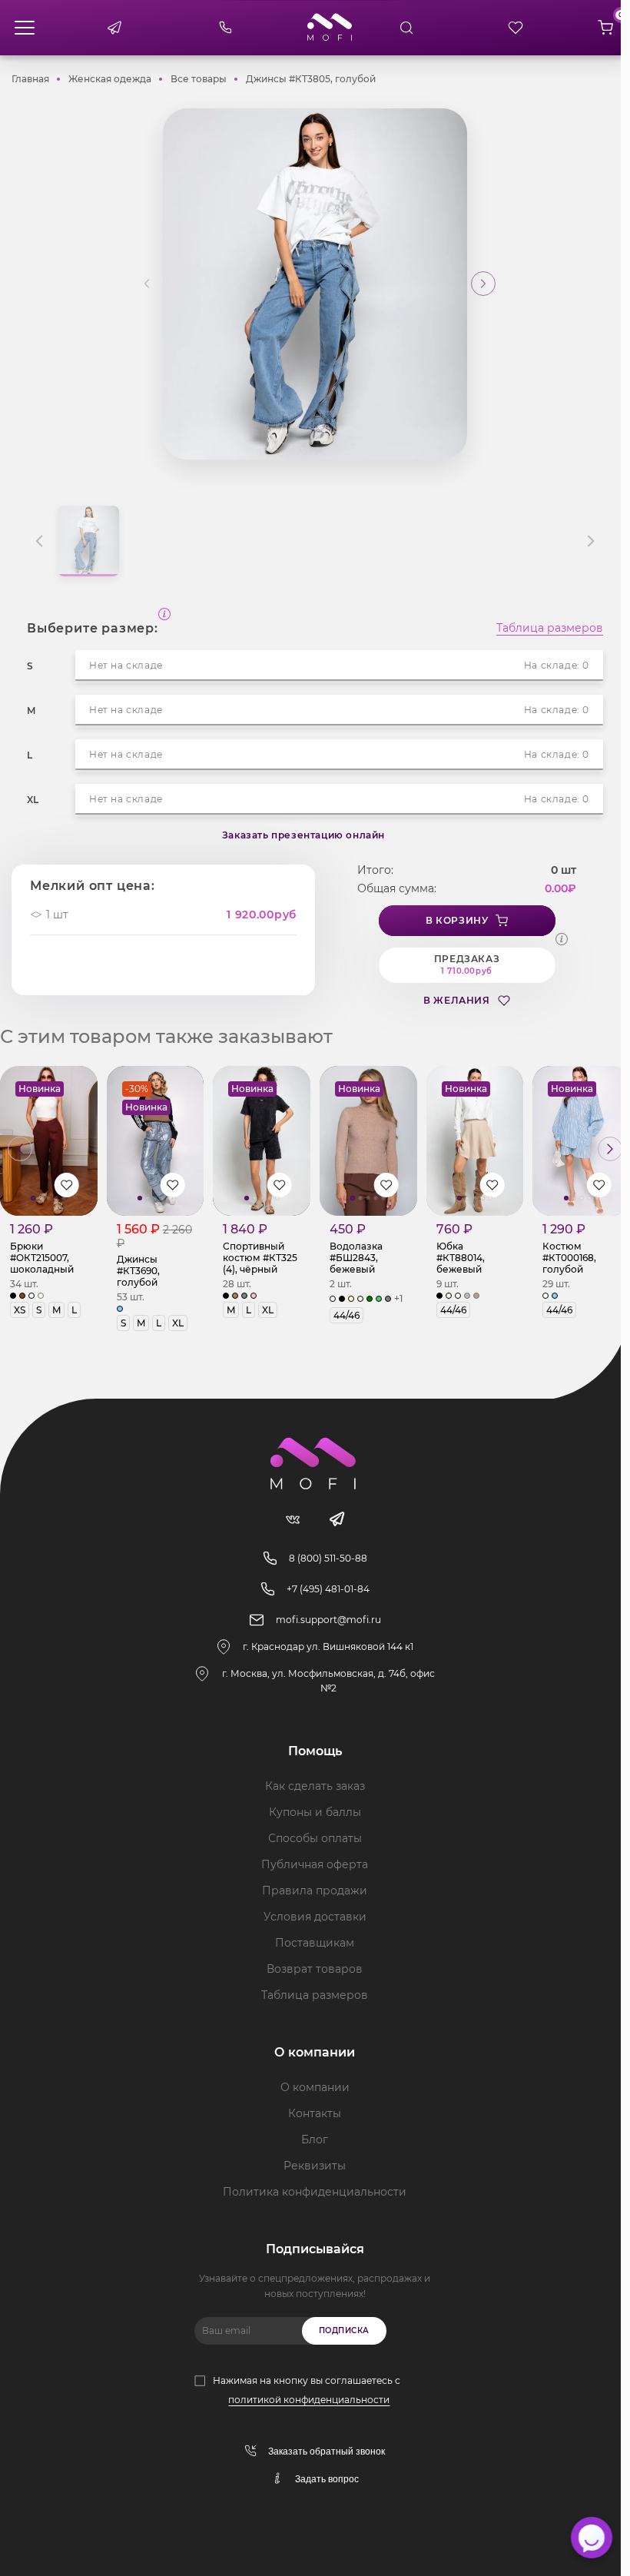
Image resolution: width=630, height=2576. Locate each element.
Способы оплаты (315, 1838)
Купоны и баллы (315, 1812)
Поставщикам (315, 1943)
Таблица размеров (550, 629)
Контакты (315, 2113)
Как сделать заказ (315, 1786)
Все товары (199, 79)
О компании (315, 2087)
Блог (315, 2139)
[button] (483, 284)
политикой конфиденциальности (309, 2400)
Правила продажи (315, 1891)
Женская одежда (110, 79)
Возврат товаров (315, 1969)
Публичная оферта (315, 1864)
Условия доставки (315, 1917)
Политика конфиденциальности (315, 2192)
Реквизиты (315, 2166)
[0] (605, 28)
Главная (30, 79)
